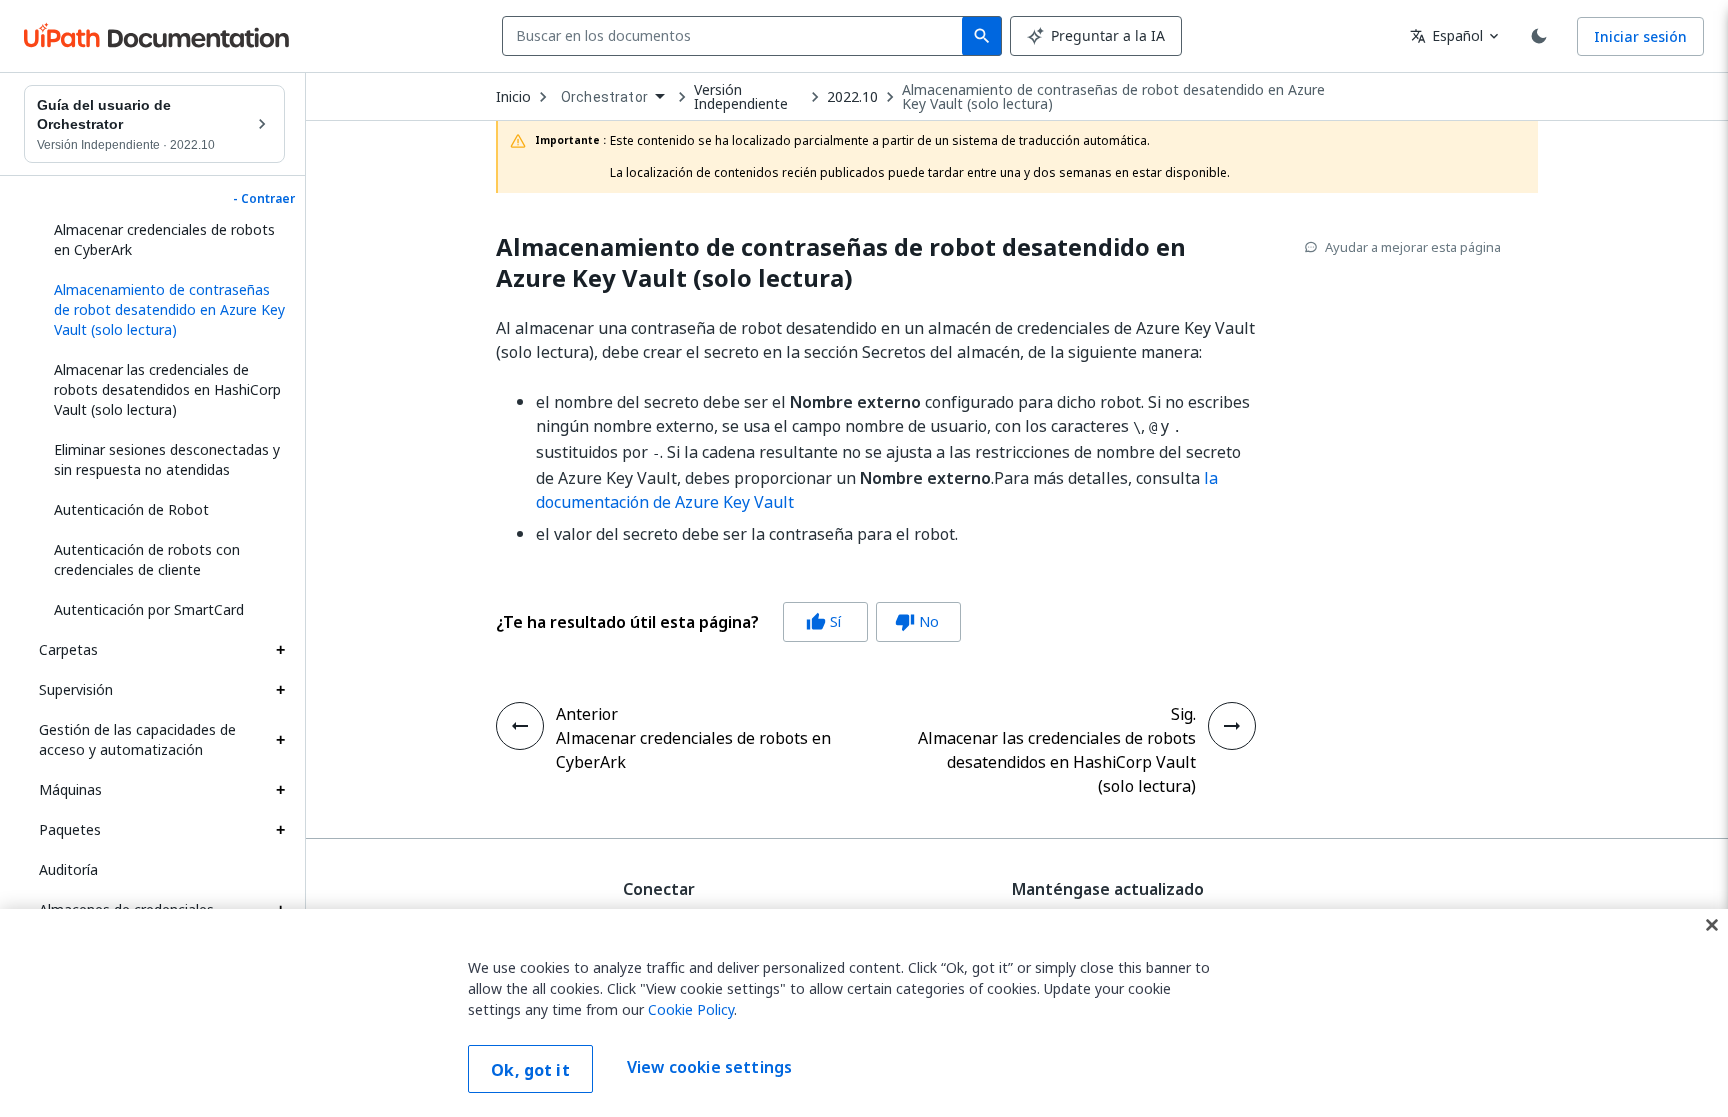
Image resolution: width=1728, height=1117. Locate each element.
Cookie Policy (691, 1009)
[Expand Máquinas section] (280, 790)
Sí (823, 621)
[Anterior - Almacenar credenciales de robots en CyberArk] (520, 726)
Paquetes (70, 829)
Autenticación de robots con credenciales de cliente (147, 559)
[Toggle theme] (1539, 36)
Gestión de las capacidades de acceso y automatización (137, 739)
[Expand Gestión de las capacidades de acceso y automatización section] (280, 740)
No (917, 621)
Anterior (587, 714)
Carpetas (68, 649)
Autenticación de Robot (131, 509)
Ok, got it (530, 1070)
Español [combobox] (1446, 35)
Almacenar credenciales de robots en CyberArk (164, 239)
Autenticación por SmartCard (149, 609)
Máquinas (70, 789)
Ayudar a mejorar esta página (1413, 247)
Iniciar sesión (1640, 36)
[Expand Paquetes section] (280, 830)
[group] (728, 622)
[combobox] (736, 36)
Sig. (1183, 714)
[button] (162, 310)
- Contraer (264, 199)
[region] (864, 1013)
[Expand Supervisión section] (280, 690)
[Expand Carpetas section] (280, 650)
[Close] (1712, 925)
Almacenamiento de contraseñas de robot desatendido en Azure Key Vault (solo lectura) (1113, 97)
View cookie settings (709, 1067)
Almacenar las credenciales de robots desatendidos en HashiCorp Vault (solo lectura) (167, 389)
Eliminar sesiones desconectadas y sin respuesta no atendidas (167, 459)
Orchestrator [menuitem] (604, 97)
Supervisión (76, 689)
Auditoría (68, 869)
